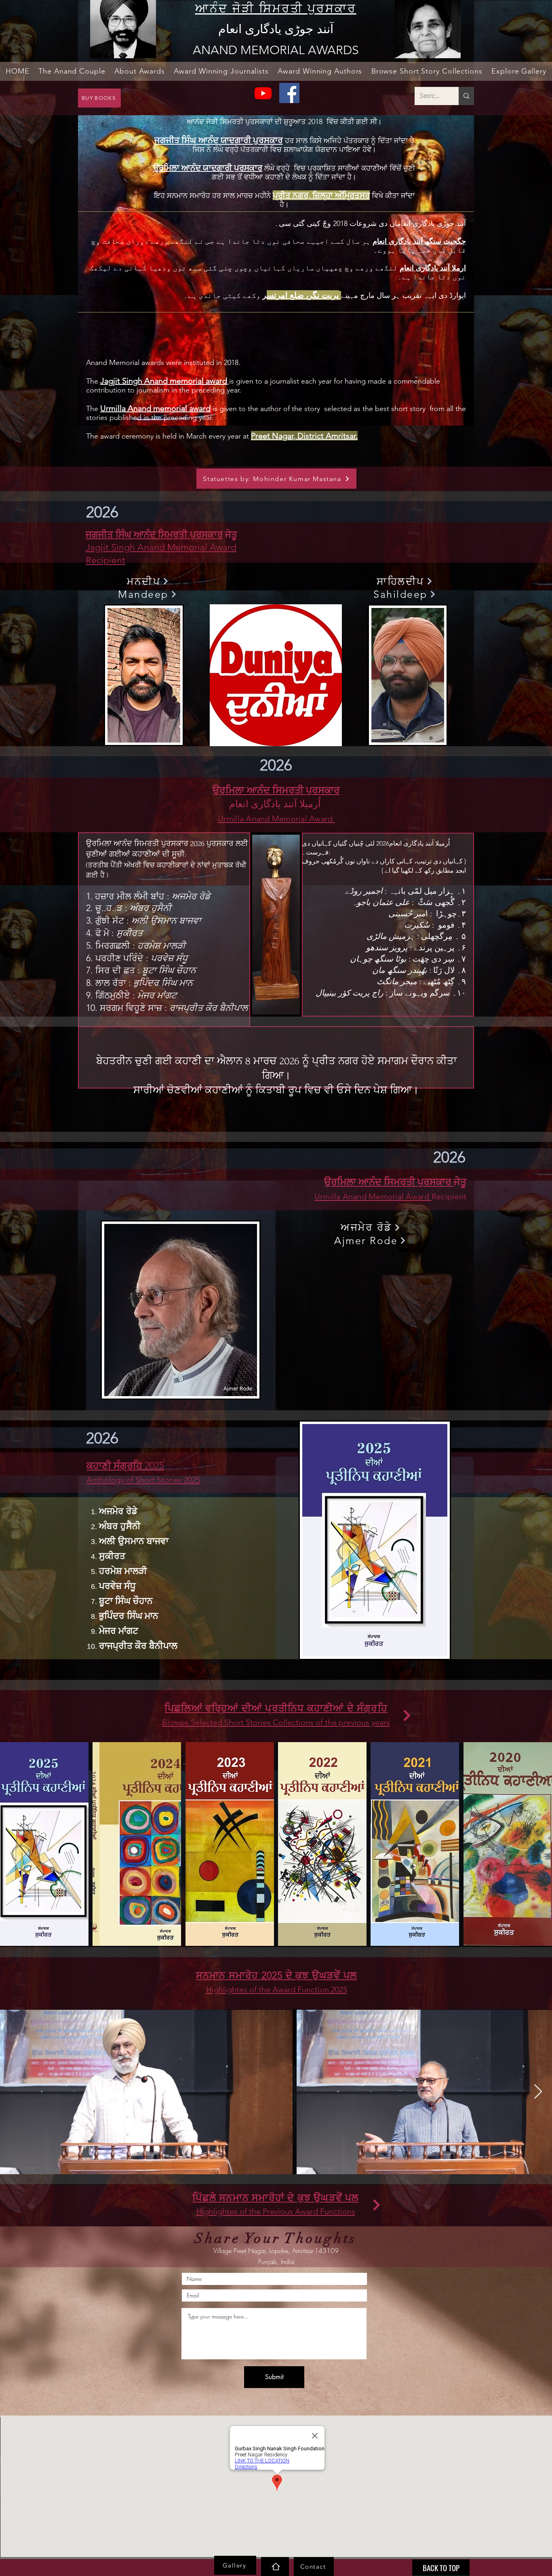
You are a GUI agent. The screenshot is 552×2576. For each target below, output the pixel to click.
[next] (537, 1848)
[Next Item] (538, 2092)
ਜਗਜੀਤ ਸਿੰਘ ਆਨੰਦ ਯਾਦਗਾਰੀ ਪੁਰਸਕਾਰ (219, 140)
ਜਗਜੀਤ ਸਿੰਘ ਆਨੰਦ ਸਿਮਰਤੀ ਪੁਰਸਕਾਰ (154, 535)
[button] (72, 71)
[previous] (15, 1848)
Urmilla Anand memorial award (155, 408)
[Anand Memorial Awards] (263, 93)
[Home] (275, 2567)
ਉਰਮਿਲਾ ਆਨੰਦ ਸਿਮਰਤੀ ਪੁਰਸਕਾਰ (276, 790)
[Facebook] (289, 93)
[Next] (407, 1715)
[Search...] (466, 96)
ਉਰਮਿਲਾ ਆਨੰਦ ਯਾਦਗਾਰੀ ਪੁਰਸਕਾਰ (208, 168)
